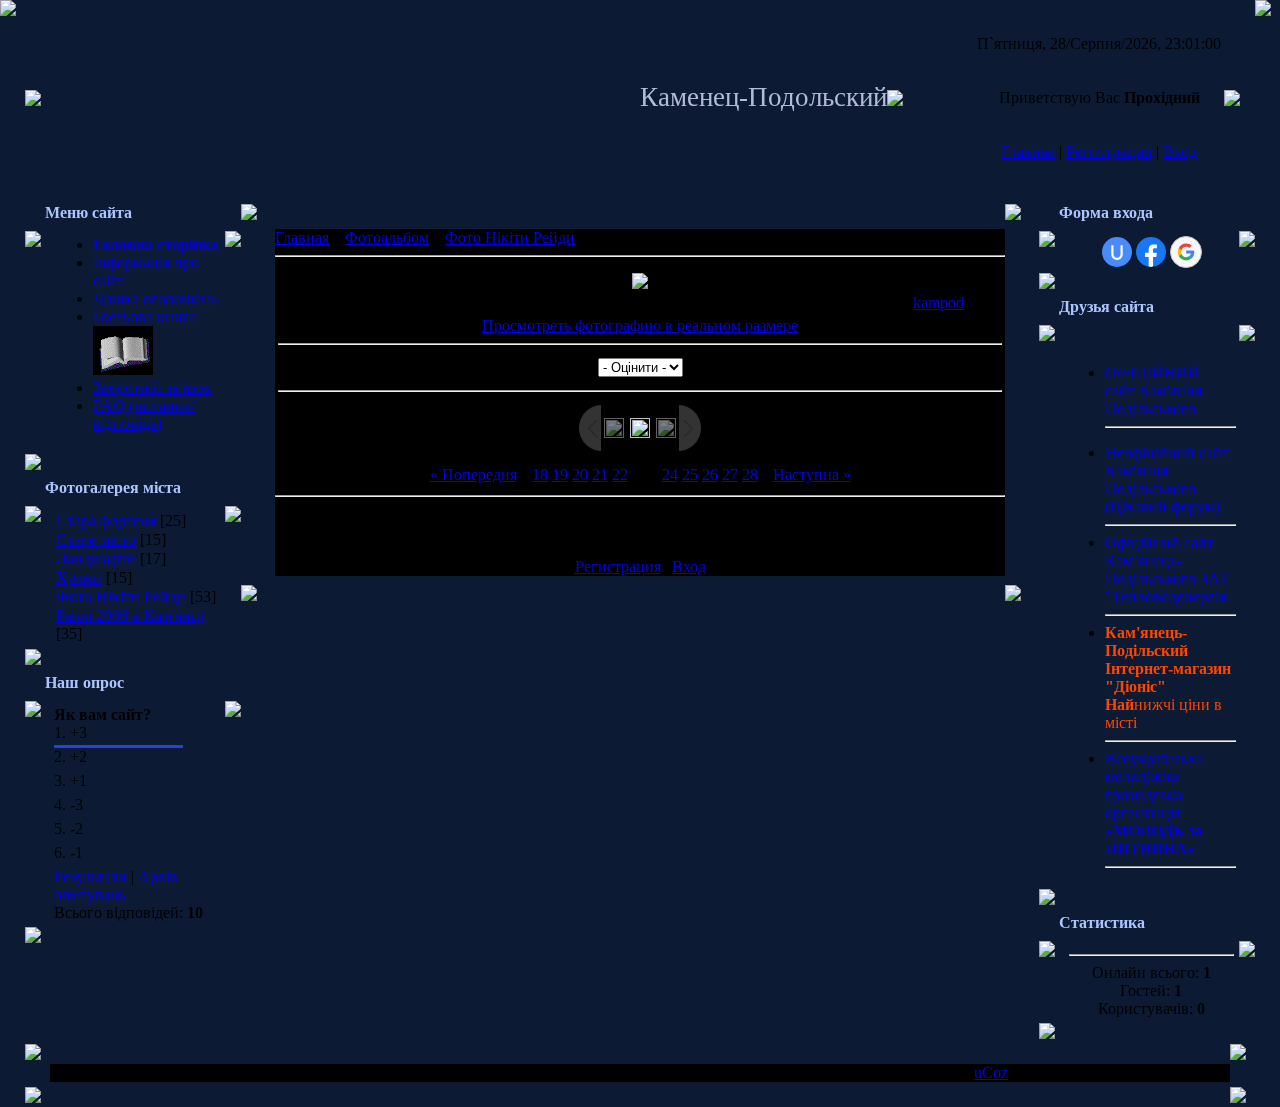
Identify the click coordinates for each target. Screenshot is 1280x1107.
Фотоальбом (387, 237)
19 (560, 474)
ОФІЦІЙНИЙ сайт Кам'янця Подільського (1153, 390)
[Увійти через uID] (1117, 252)
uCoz (991, 1072)
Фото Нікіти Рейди (121, 596)
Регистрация (1109, 151)
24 (670, 474)
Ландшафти (96, 558)
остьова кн (137, 316)
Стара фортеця (106, 520)
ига (185, 316)
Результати (90, 876)
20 (580, 474)
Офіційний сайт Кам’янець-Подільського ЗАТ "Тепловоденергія (1167, 569)
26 (710, 474)
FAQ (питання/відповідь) (144, 414)
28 (750, 474)
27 (730, 474)
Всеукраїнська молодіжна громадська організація (1154, 803)
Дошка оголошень (155, 298)
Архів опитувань (116, 885)
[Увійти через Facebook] (1151, 252)
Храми (79, 577)
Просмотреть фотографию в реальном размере (640, 325)
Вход (1180, 151)
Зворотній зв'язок (152, 387)
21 (600, 474)
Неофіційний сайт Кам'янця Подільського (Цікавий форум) (1167, 479)
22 (620, 474)
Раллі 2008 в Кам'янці (130, 615)
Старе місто (96, 539)
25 (690, 474)
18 (540, 474)
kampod (938, 302)
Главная (1028, 151)
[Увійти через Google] (1186, 252)
